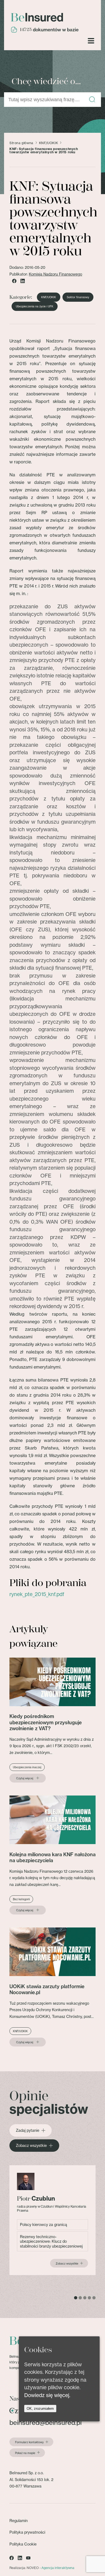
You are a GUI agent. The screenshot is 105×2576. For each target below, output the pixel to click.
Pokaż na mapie (25, 2453)
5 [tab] (94, 2298)
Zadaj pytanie (28, 2130)
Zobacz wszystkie (31, 2146)
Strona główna (21, 143)
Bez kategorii (21, 1899)
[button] (92, 100)
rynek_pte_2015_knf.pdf (37, 1594)
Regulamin (19, 2521)
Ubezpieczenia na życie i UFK (35, 306)
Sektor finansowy (78, 297)
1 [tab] (76, 2298)
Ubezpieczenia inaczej (27, 1767)
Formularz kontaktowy (29, 2442)
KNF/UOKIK (48, 143)
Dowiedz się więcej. (47, 2395)
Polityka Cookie (23, 2544)
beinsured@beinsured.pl (45, 2423)
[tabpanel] (52, 2220)
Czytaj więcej (25, 1778)
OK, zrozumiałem (40, 2409)
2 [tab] (80, 2298)
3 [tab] (85, 2298)
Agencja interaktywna (58, 2568)
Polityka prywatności (27, 2532)
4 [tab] (89, 2298)
